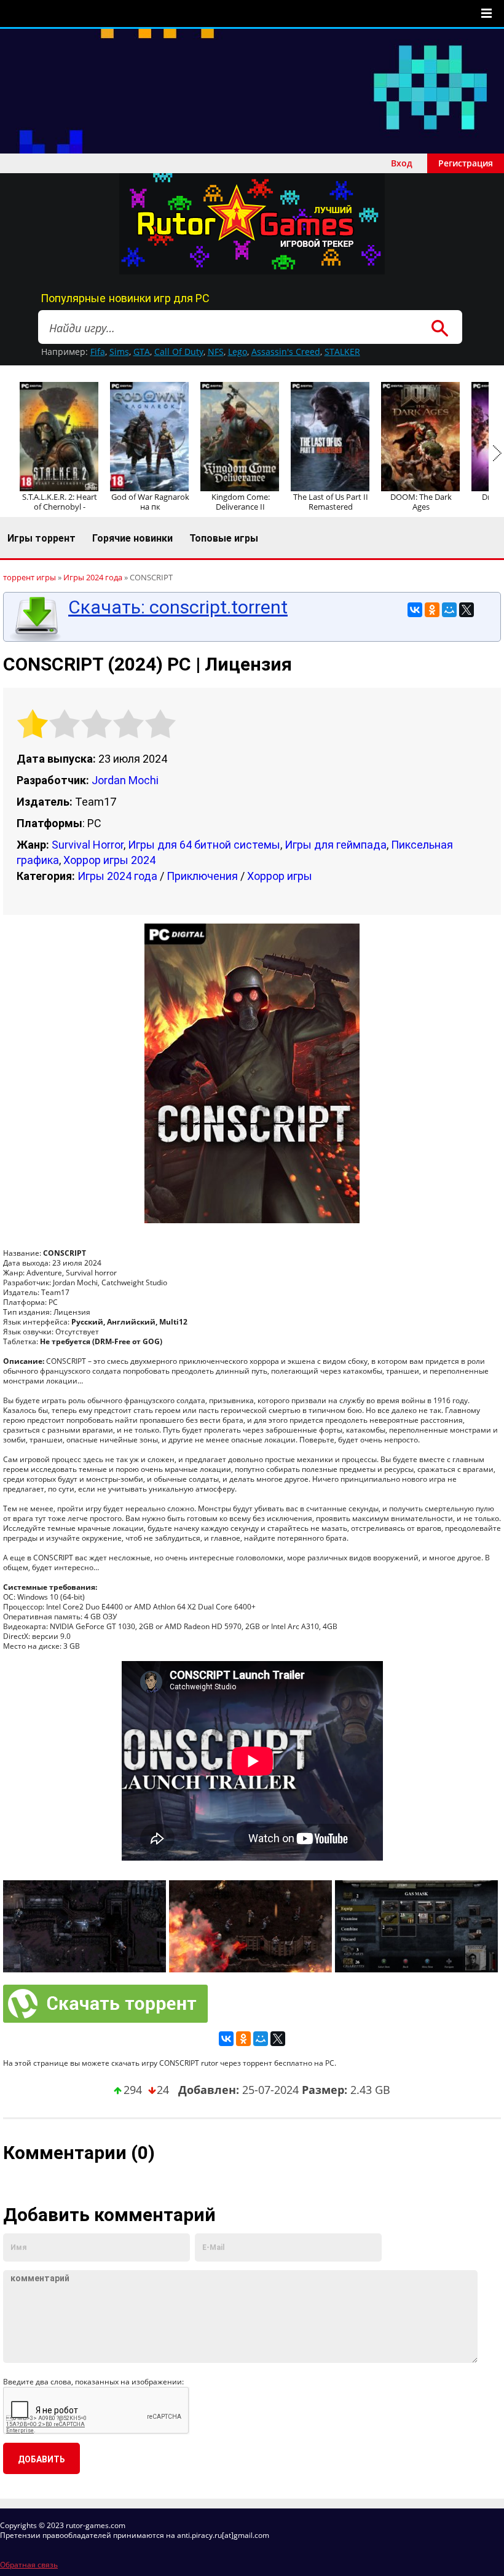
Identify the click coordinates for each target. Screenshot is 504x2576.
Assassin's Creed (286, 352)
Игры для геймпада (336, 845)
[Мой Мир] (449, 610)
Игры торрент (41, 538)
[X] (467, 610)
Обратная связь (29, 2565)
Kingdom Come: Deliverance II (241, 502)
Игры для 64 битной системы (204, 845)
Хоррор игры (280, 876)
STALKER (342, 352)
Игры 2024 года (117, 876)
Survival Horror (88, 845)
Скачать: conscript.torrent (178, 607)
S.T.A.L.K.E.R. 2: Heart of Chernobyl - (60, 502)
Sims (119, 352)
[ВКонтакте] (415, 610)
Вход (402, 163)
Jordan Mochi (125, 780)
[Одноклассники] (432, 610)
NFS (216, 352)
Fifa (98, 352)
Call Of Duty (179, 352)
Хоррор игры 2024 (109, 860)
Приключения (202, 876)
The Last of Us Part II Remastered (331, 502)
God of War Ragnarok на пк (150, 502)
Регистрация (466, 163)
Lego (238, 352)
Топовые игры (224, 538)
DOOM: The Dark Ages (421, 502)
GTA (142, 352)
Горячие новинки (132, 538)
